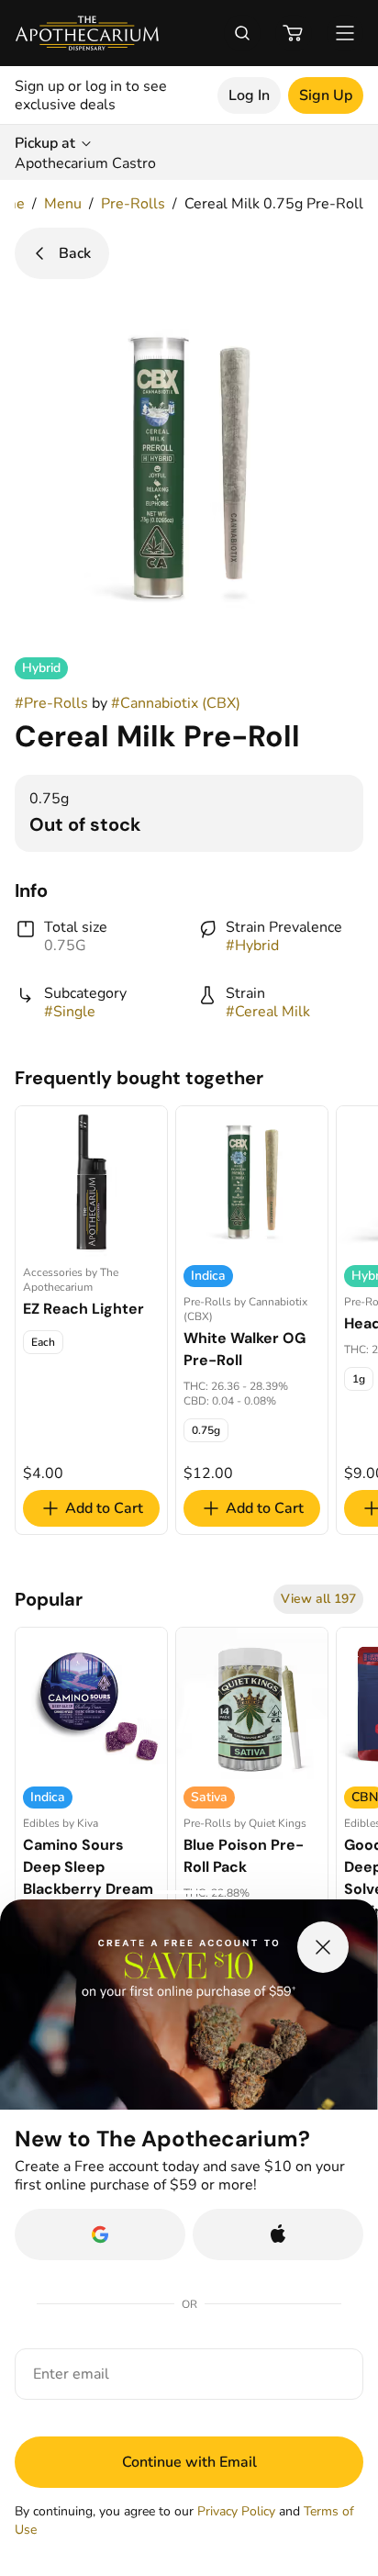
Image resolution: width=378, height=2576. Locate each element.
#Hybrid (252, 946)
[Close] (323, 1947)
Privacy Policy (236, 2511)
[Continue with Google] (100, 2234)
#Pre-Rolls (51, 703)
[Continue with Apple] (278, 2234)
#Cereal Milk (268, 1012)
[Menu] (345, 33)
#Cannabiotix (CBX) (176, 703)
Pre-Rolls (133, 204)
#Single (70, 1012)
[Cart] (294, 33)
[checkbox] (43, 1342)
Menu (63, 204)
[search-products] (242, 33)
